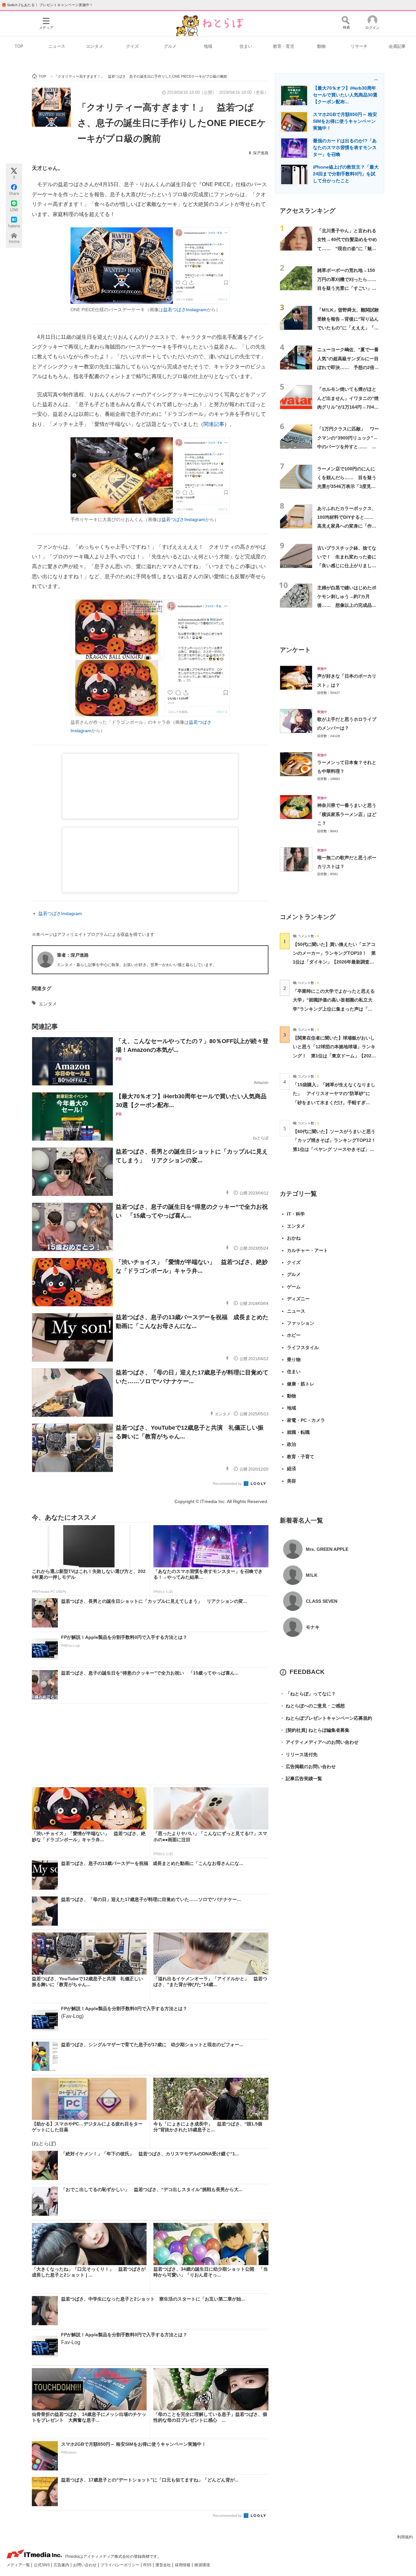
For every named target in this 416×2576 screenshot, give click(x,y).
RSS (148, 2565)
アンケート (295, 650)
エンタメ (95, 46)
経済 (292, 1469)
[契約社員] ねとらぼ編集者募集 (315, 1730)
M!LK (312, 1575)
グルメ (170, 46)
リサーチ (359, 46)
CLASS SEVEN (322, 1601)
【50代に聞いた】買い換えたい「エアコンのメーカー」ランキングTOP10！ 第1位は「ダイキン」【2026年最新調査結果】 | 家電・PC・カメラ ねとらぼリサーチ (334, 962)
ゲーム (294, 1287)
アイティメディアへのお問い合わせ (319, 1742)
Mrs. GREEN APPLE (327, 1549)
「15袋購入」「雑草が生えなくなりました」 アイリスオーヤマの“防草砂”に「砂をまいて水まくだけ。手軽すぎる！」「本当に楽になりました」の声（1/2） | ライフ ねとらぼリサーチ (334, 1102)
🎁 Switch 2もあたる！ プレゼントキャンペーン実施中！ (47, 5)
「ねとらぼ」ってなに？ (308, 1694)
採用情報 (183, 2565)
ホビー (294, 1335)
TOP (19, 46)
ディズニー (298, 1299)
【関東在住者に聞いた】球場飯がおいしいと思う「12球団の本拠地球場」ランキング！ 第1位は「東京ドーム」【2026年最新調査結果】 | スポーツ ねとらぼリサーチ (334, 1056)
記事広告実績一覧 (301, 1779)
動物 (321, 46)
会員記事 (397, 46)
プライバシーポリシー (120, 2565)
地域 (208, 46)
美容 (292, 1481)
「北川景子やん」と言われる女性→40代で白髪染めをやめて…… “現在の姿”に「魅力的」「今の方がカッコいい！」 (347, 248)
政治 (292, 1444)
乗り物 (294, 1359)
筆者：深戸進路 (73, 955)
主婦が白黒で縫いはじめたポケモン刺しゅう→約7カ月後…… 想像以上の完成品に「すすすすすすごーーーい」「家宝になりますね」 (347, 605)
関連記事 (214, 424)
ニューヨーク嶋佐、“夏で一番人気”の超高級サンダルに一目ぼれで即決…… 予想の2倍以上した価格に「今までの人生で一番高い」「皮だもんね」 (348, 367)
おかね (294, 1238)
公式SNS (42, 2565)
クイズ (132, 46)
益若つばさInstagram (185, 310)
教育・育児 (284, 46)
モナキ (313, 1627)
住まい (246, 46)
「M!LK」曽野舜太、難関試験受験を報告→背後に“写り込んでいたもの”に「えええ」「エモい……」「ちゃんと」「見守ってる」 (348, 328)
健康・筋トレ (301, 1384)
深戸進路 (261, 153)
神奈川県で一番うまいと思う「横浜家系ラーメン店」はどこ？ (347, 814)
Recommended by (228, 1484)
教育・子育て (301, 1457)
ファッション (301, 1323)
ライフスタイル (303, 1347)
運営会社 (164, 2565)
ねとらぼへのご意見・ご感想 (312, 1706)
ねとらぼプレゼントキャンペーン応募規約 (326, 1718)
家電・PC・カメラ (306, 1420)
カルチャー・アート (307, 1250)
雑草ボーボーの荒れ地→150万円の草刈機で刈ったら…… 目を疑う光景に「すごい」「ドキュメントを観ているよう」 (349, 288)
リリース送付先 (299, 1754)
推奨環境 (202, 2565)
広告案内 (62, 2565)
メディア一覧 (19, 2565)
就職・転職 (298, 1432)
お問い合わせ (85, 2565)
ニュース (57, 46)
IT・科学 (296, 1214)
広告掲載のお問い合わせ (308, 1766)
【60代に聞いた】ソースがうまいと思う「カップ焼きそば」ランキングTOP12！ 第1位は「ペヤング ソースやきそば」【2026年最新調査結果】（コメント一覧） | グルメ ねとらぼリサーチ (337, 1149)
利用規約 (405, 2537)
